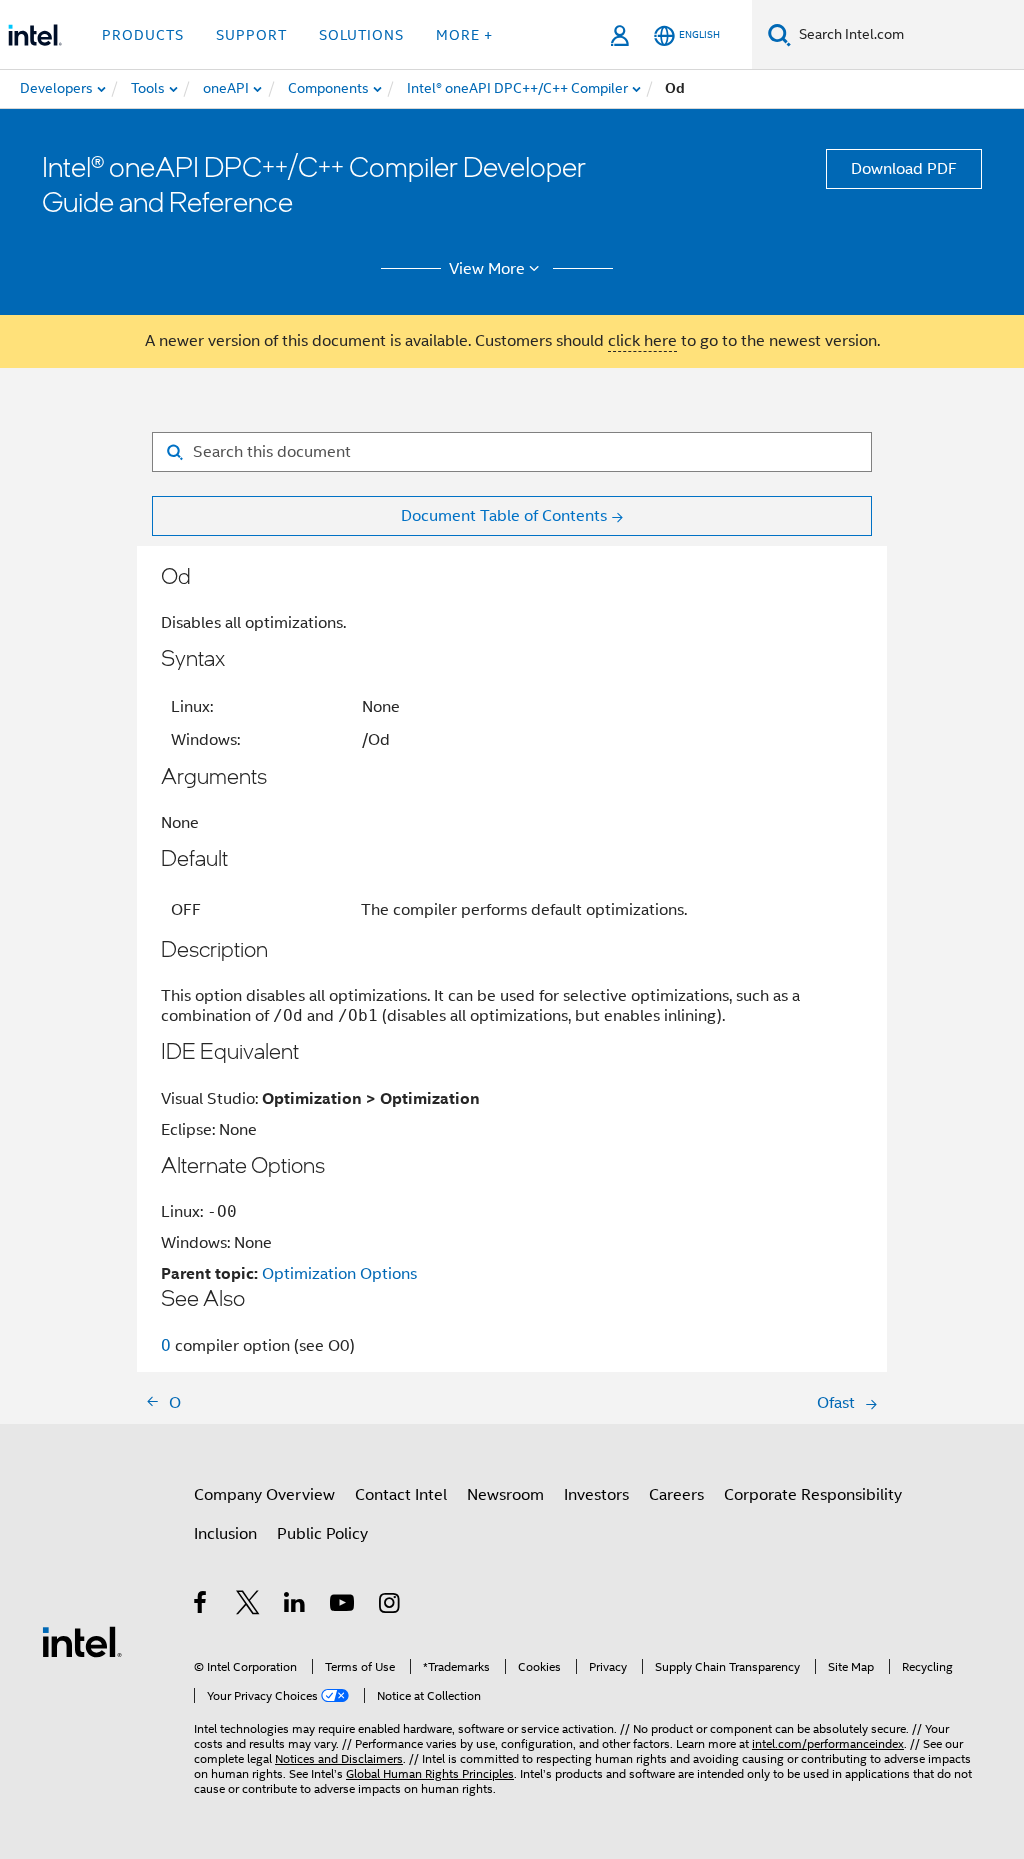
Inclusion (225, 1534)
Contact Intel (401, 1495)
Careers (676, 1495)
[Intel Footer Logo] (82, 1641)
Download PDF (904, 169)
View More (487, 269)
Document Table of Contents (504, 516)
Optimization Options (339, 1274)
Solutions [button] (361, 35)
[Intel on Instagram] (390, 1606)
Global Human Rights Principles (430, 1773)
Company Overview (264, 1495)
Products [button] (143, 35)
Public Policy (322, 1534)
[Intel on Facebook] (201, 1606)
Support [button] (251, 35)
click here (642, 341)
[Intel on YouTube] (343, 1606)
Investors (596, 1495)
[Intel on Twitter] (248, 1606)
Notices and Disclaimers (339, 1758)
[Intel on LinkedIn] (295, 1606)
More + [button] (464, 35)
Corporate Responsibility (813, 1495)
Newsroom (505, 1495)
